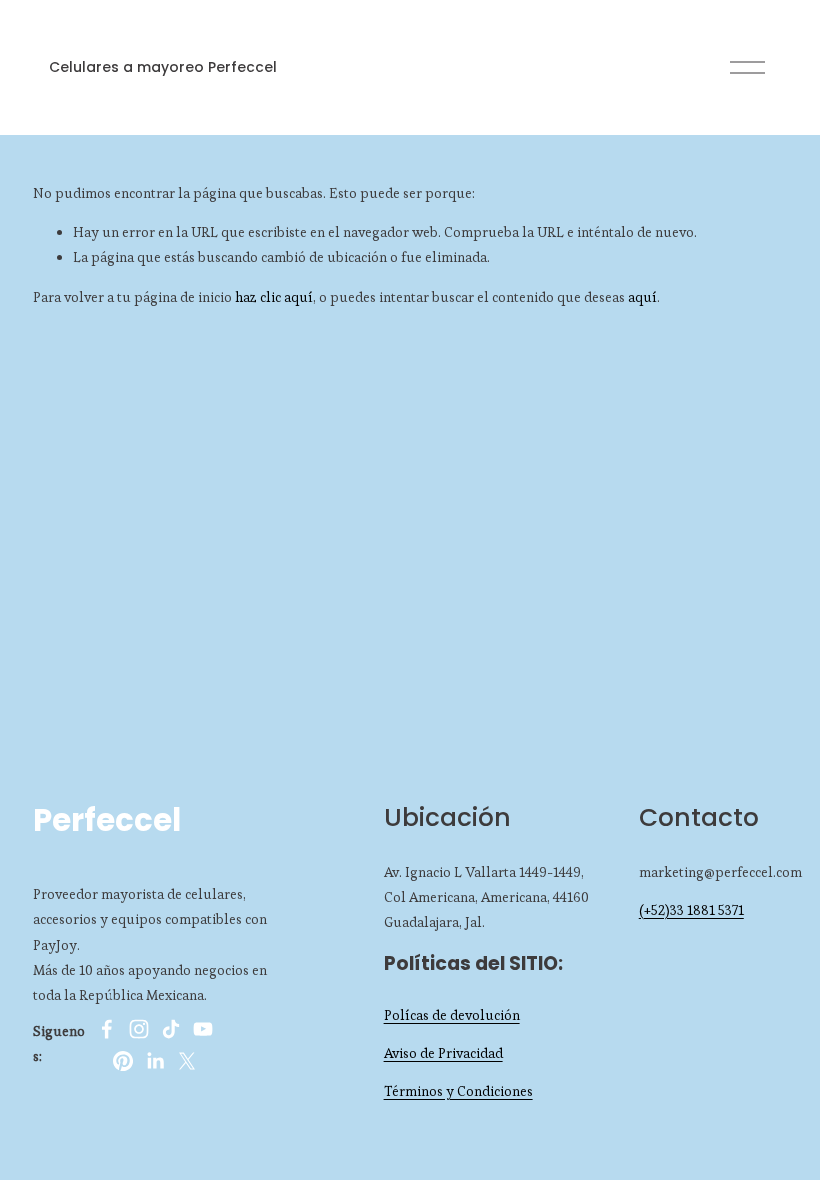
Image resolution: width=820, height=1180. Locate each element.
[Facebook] (107, 1029)
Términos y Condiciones (458, 1091)
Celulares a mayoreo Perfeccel (163, 67)
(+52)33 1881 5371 (691, 910)
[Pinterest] (123, 1061)
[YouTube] (203, 1029)
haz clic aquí (274, 297)
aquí (642, 297)
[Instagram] (139, 1029)
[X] (187, 1061)
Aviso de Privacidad (443, 1053)
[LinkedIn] (155, 1061)
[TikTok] (171, 1029)
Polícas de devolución (452, 1015)
